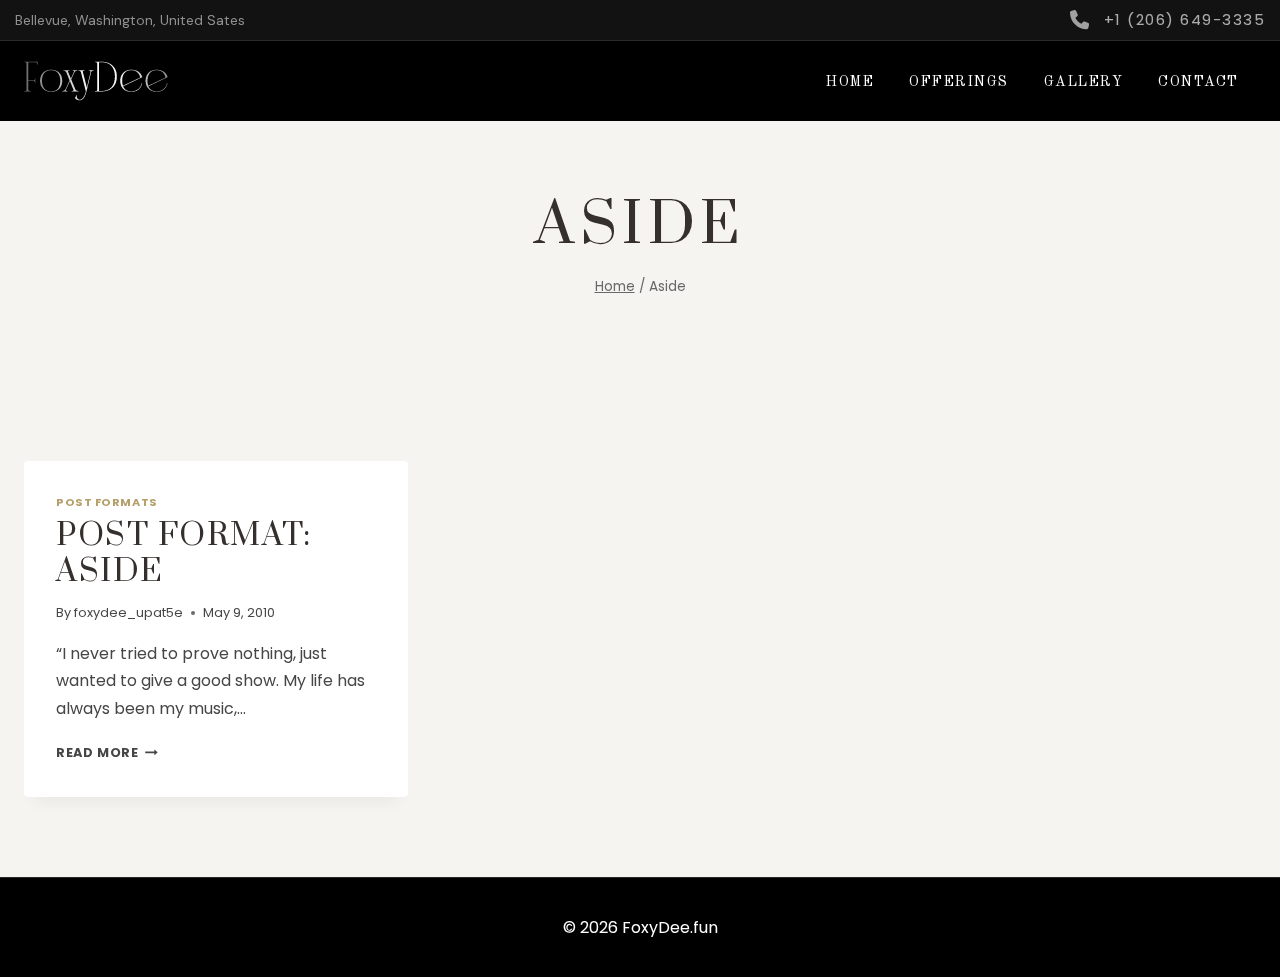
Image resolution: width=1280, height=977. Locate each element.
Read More (107, 752)
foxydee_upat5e (128, 612)
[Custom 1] (1079, 20)
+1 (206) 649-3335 (1185, 19)
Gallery (1084, 82)
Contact (1198, 82)
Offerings (959, 82)
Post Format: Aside (183, 553)
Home (850, 82)
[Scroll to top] (1182, 947)
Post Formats (107, 502)
